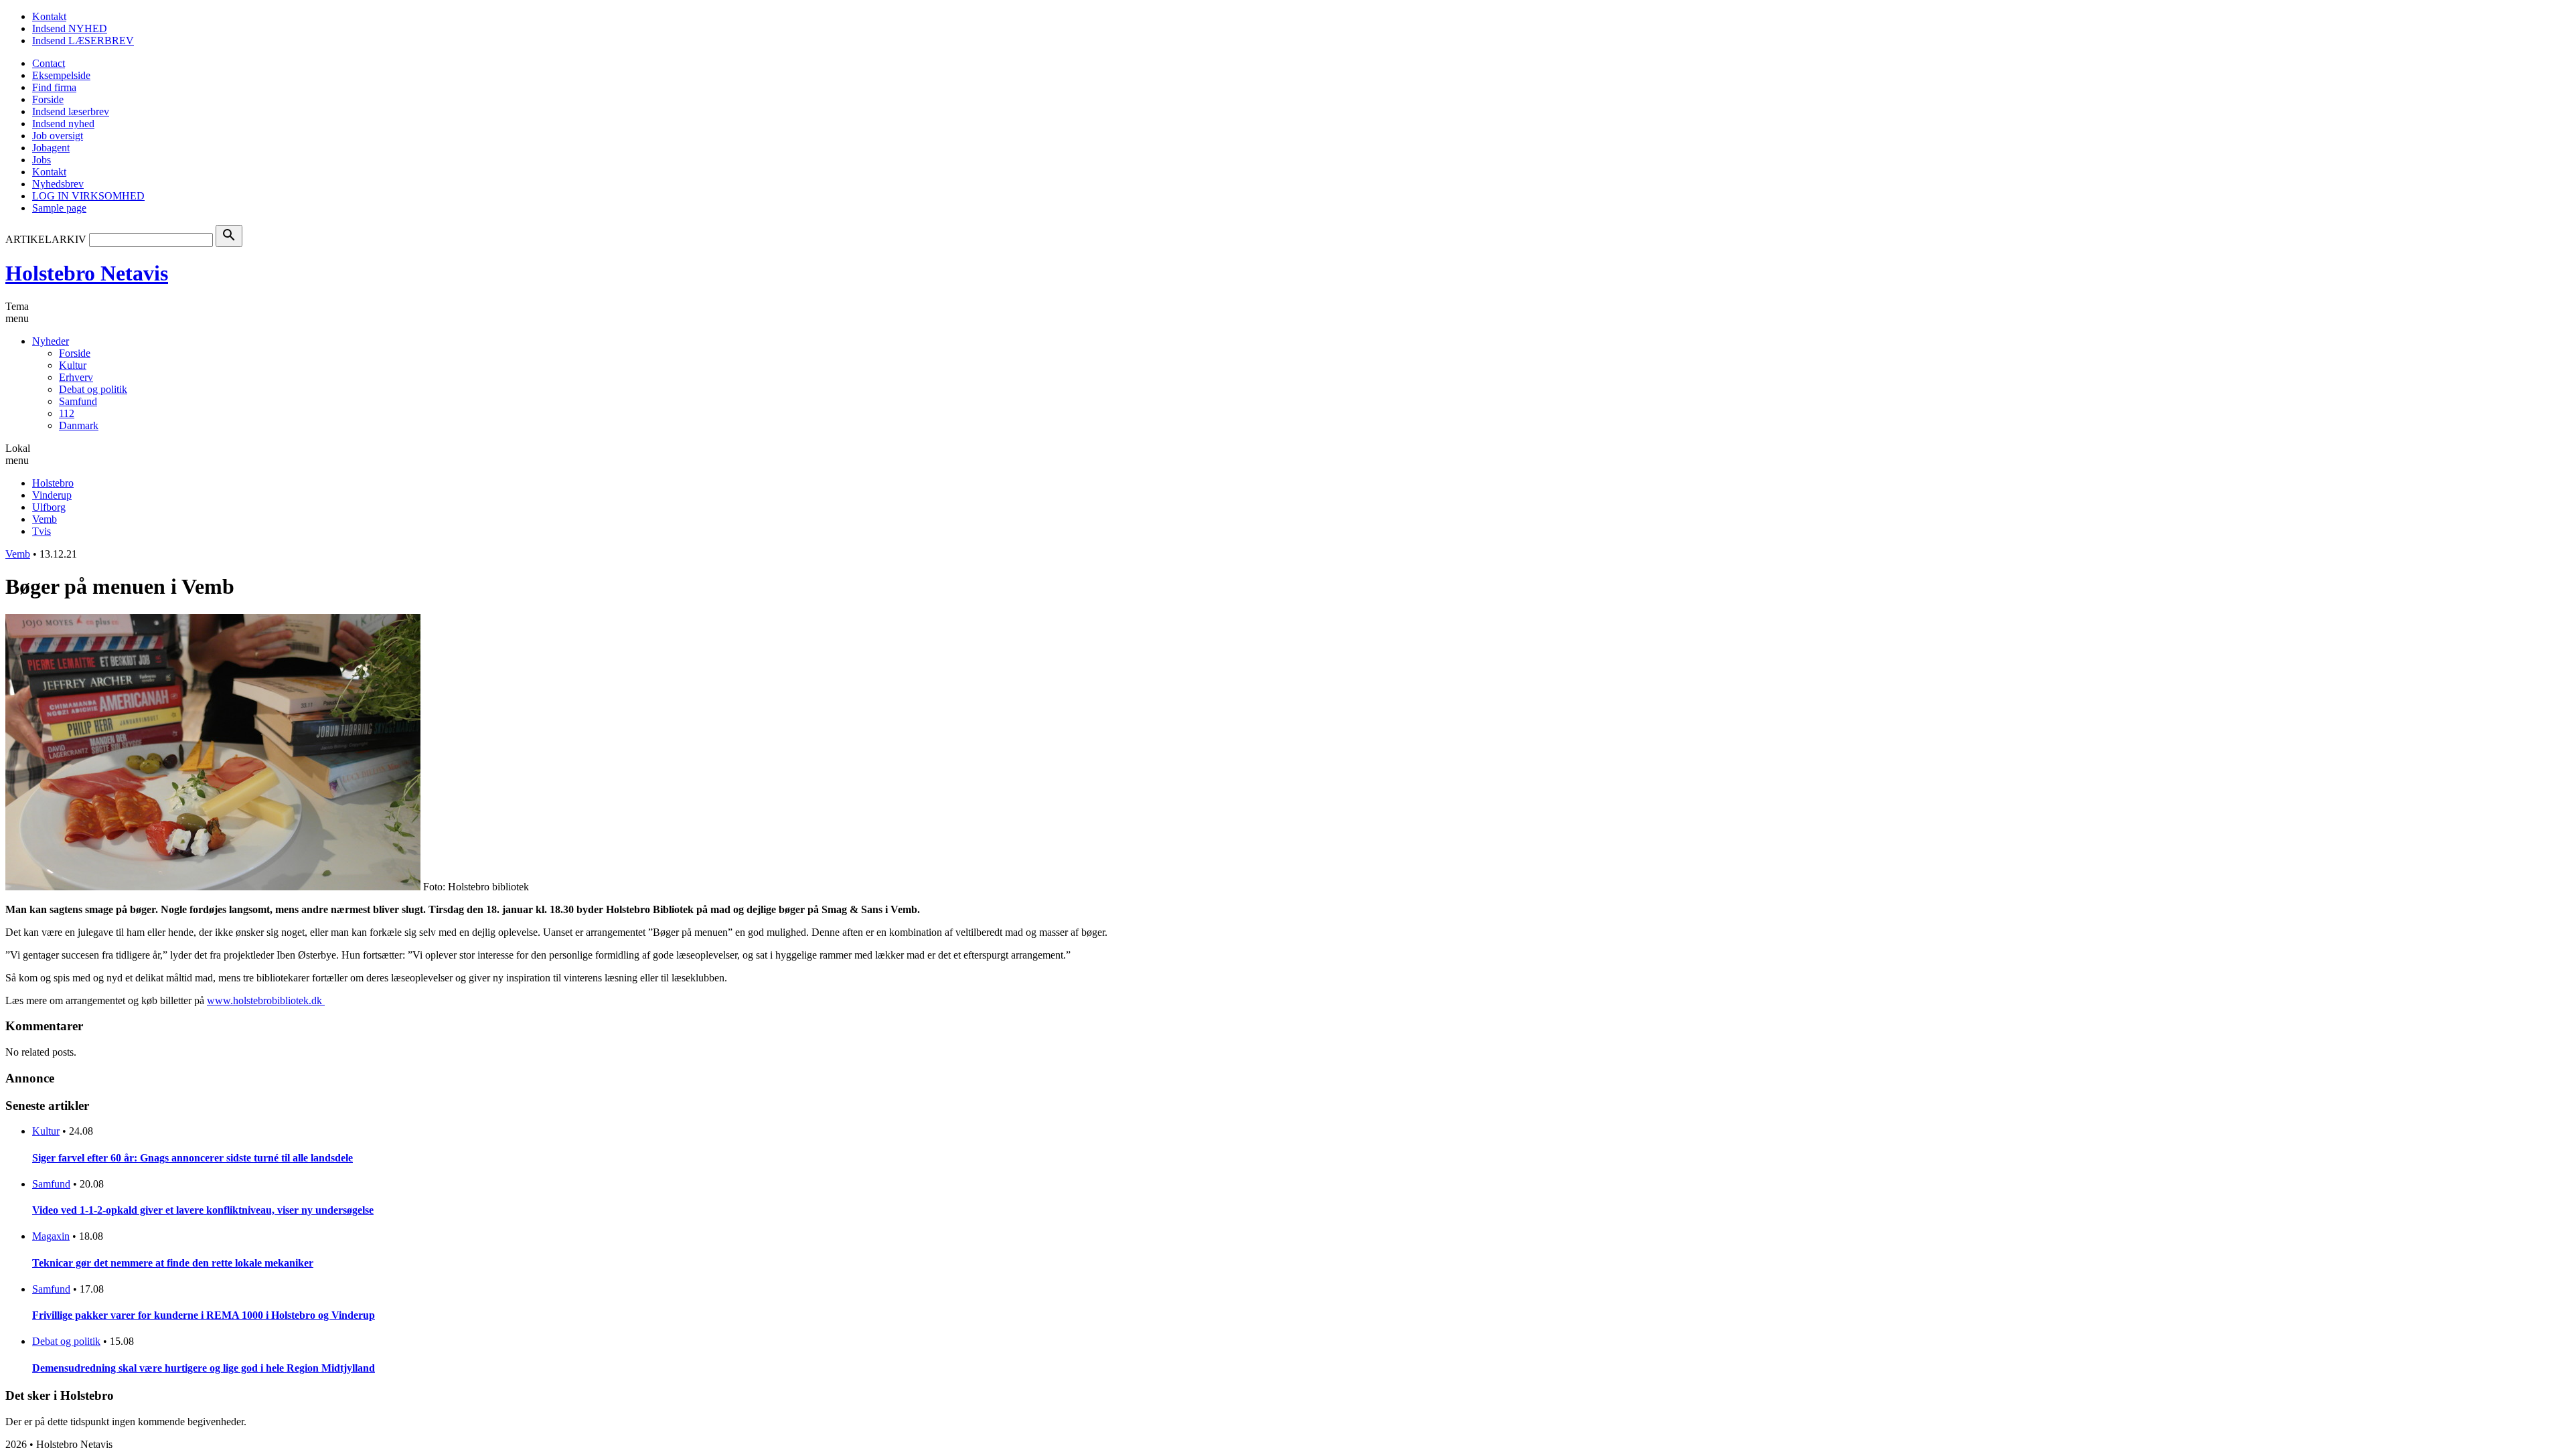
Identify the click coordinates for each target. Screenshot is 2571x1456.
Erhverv (76, 377)
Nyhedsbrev (58, 184)
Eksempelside (61, 75)
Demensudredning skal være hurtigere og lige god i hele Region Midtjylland (204, 1368)
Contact (49, 63)
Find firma (54, 87)
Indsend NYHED (70, 28)
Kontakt (49, 16)
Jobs (42, 160)
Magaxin (51, 1236)
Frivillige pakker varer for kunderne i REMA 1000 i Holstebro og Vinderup (204, 1315)
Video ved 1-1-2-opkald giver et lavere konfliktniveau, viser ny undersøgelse (203, 1210)
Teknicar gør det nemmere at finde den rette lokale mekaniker (173, 1263)
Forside (48, 99)
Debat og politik (93, 389)
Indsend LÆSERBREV (83, 41)
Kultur (73, 365)
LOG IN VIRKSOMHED (88, 196)
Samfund (78, 401)
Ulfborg (49, 507)
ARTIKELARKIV (46, 239)
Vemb (45, 519)
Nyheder (51, 341)
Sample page (59, 208)
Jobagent (51, 148)
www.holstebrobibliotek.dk (266, 1000)
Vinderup (52, 495)
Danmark (79, 425)
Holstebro (53, 483)
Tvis (42, 531)
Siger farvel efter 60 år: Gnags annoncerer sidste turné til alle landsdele (192, 1158)
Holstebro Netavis (87, 273)
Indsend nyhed (63, 124)
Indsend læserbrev (71, 111)
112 (67, 413)
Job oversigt (58, 136)
